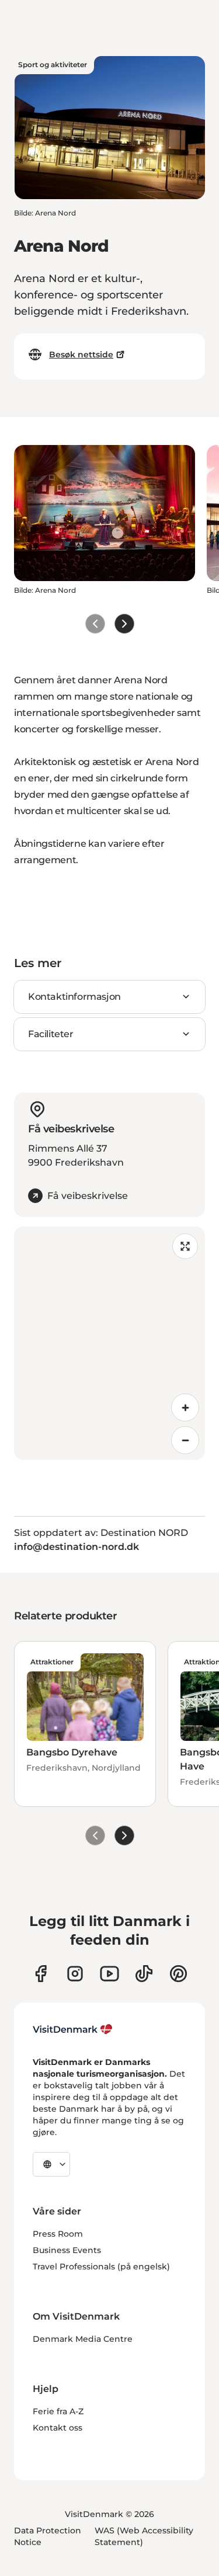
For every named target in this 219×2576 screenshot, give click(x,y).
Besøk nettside (81, 354)
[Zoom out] (185, 1440)
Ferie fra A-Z (58, 2411)
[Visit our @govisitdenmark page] (144, 1974)
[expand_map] (185, 1246)
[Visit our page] (75, 1974)
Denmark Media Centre (83, 2339)
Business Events (67, 2250)
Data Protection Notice (48, 2536)
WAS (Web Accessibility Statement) (144, 2536)
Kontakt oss (58, 2428)
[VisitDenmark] (73, 2029)
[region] (109, 1343)
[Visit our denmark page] (41, 1974)
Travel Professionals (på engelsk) (101, 2266)
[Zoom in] (185, 1407)
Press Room (58, 2234)
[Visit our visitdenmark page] (109, 1974)
